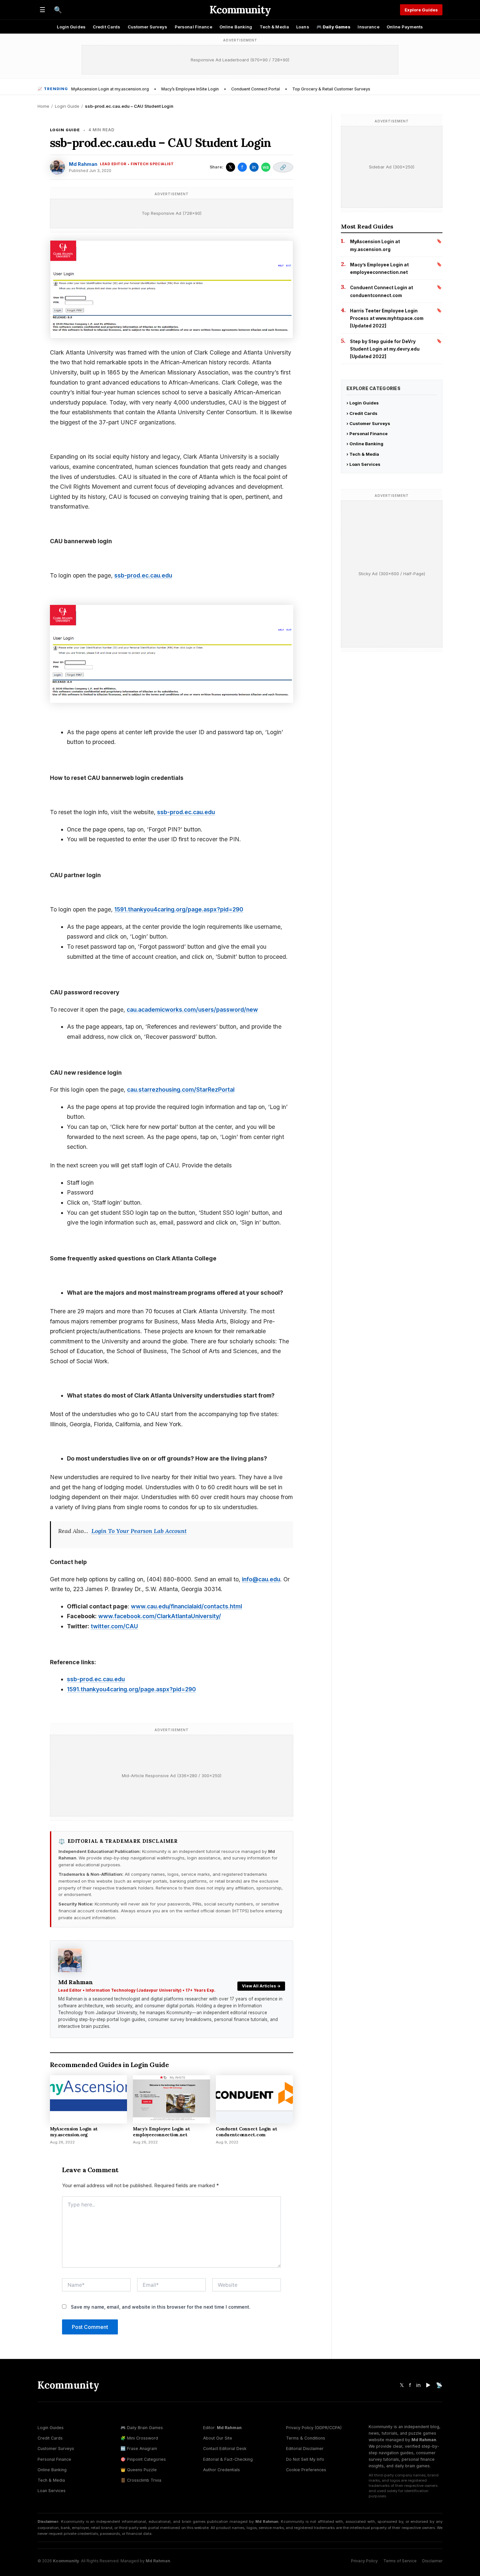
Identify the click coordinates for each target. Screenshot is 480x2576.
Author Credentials (222, 2470)
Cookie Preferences (306, 2470)
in (254, 167)
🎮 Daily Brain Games (142, 2428)
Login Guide (67, 106)
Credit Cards (107, 27)
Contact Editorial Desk (225, 2449)
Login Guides (71, 27)
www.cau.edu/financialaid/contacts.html (186, 1606)
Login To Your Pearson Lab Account (139, 1531)
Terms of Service (400, 2561)
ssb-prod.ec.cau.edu (143, 575)
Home (43, 106)
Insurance (368, 27)
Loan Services (52, 2491)
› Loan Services (363, 464)
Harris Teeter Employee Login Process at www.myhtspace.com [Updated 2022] (387, 318)
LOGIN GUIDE (65, 130)
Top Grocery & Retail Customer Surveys (331, 89)
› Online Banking (365, 444)
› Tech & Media (363, 454)
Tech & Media (274, 27)
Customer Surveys (148, 27)
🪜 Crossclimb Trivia (141, 2480)
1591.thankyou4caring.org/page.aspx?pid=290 (179, 909)
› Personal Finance (367, 434)
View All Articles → (261, 1986)
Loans (303, 27)
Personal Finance (193, 27)
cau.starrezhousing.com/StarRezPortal (181, 1090)
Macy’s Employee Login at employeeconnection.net (161, 2132)
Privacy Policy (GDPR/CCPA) (314, 2428)
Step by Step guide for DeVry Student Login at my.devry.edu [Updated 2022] (385, 349)
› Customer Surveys (368, 423)
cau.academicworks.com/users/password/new (192, 1010)
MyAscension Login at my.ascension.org (110, 89)
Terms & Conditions (306, 2438)
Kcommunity (240, 10)
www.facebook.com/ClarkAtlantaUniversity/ (160, 1616)
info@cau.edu (261, 1579)
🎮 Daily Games (334, 27)
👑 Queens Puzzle (139, 2470)
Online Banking (236, 27)
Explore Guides (421, 10)
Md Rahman (83, 164)
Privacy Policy (364, 2561)
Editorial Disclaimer (305, 2449)
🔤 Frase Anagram (139, 2449)
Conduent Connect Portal (256, 89)
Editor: (222, 2428)
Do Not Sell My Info (305, 2459)
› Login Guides (363, 403)
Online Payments (405, 27)
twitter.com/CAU (114, 1626)
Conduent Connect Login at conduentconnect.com (246, 2132)
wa (266, 167)
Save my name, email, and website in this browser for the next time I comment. (161, 2307)
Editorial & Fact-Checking (228, 2459)
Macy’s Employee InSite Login (190, 89)
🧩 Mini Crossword (139, 2438)
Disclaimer (432, 2561)
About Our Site (218, 2438)
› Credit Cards (362, 413)
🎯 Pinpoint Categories (143, 2459)
